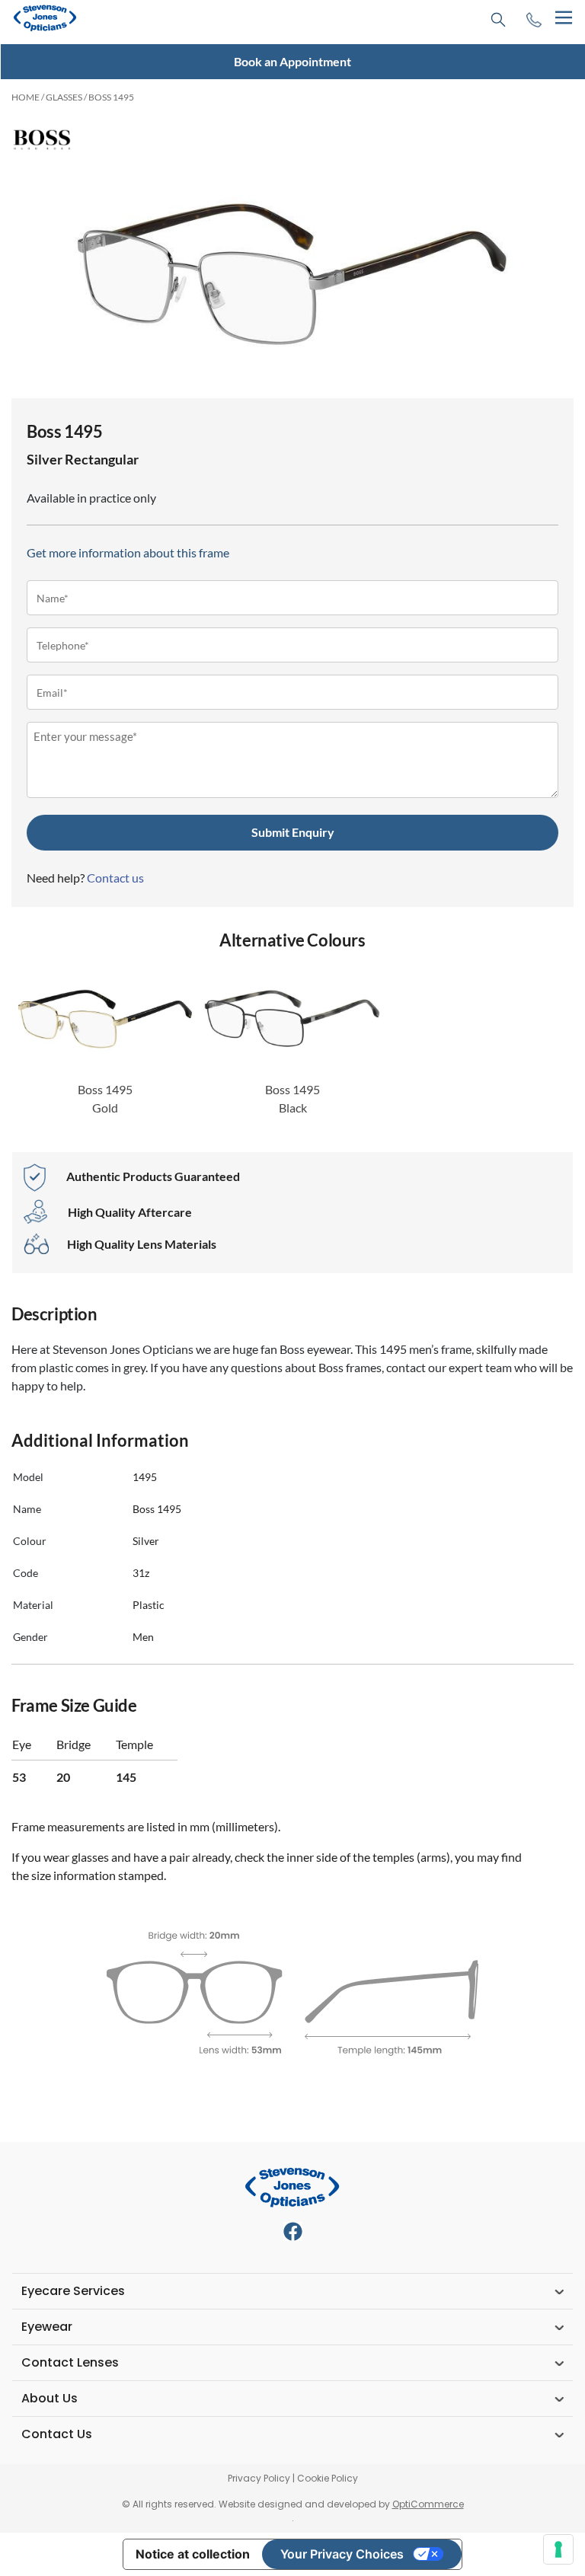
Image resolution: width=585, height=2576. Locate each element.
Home (26, 97)
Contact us (115, 878)
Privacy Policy (259, 2478)
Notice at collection (193, 2554)
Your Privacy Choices (342, 2554)
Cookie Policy (328, 2478)
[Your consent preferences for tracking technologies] (558, 2549)
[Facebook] (293, 2231)
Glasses (64, 97)
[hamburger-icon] (563, 18)
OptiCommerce (428, 2504)
